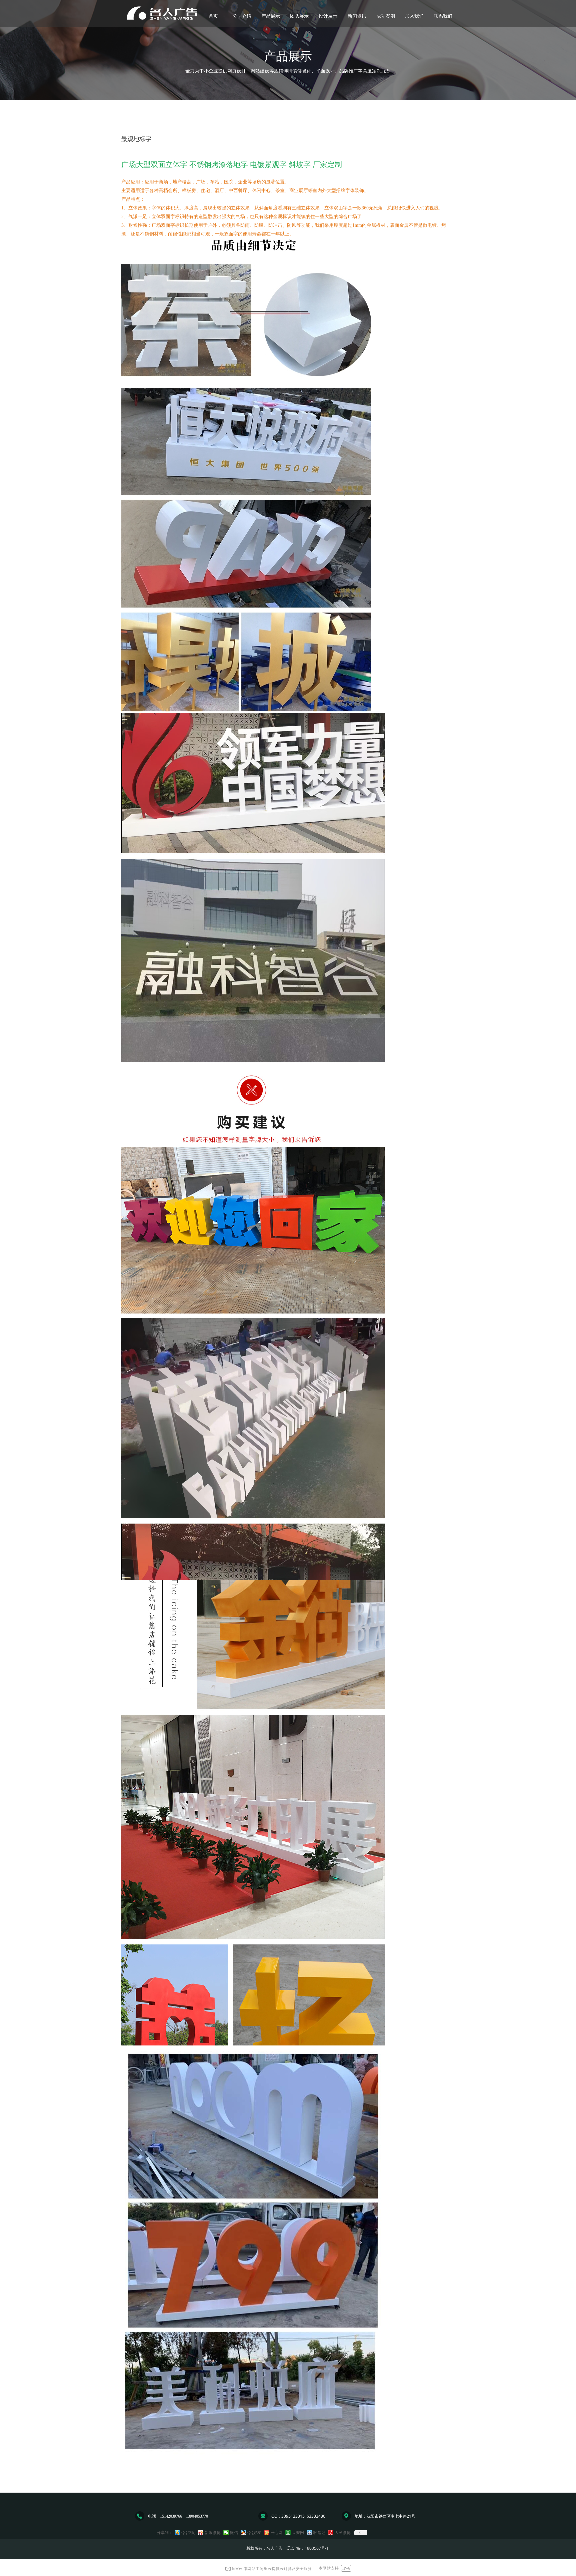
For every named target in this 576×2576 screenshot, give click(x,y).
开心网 (277, 2533)
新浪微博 (213, 2533)
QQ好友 (254, 2533)
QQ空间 (188, 2533)
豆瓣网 (298, 2533)
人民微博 (343, 2533)
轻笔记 (319, 2533)
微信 (234, 2533)
